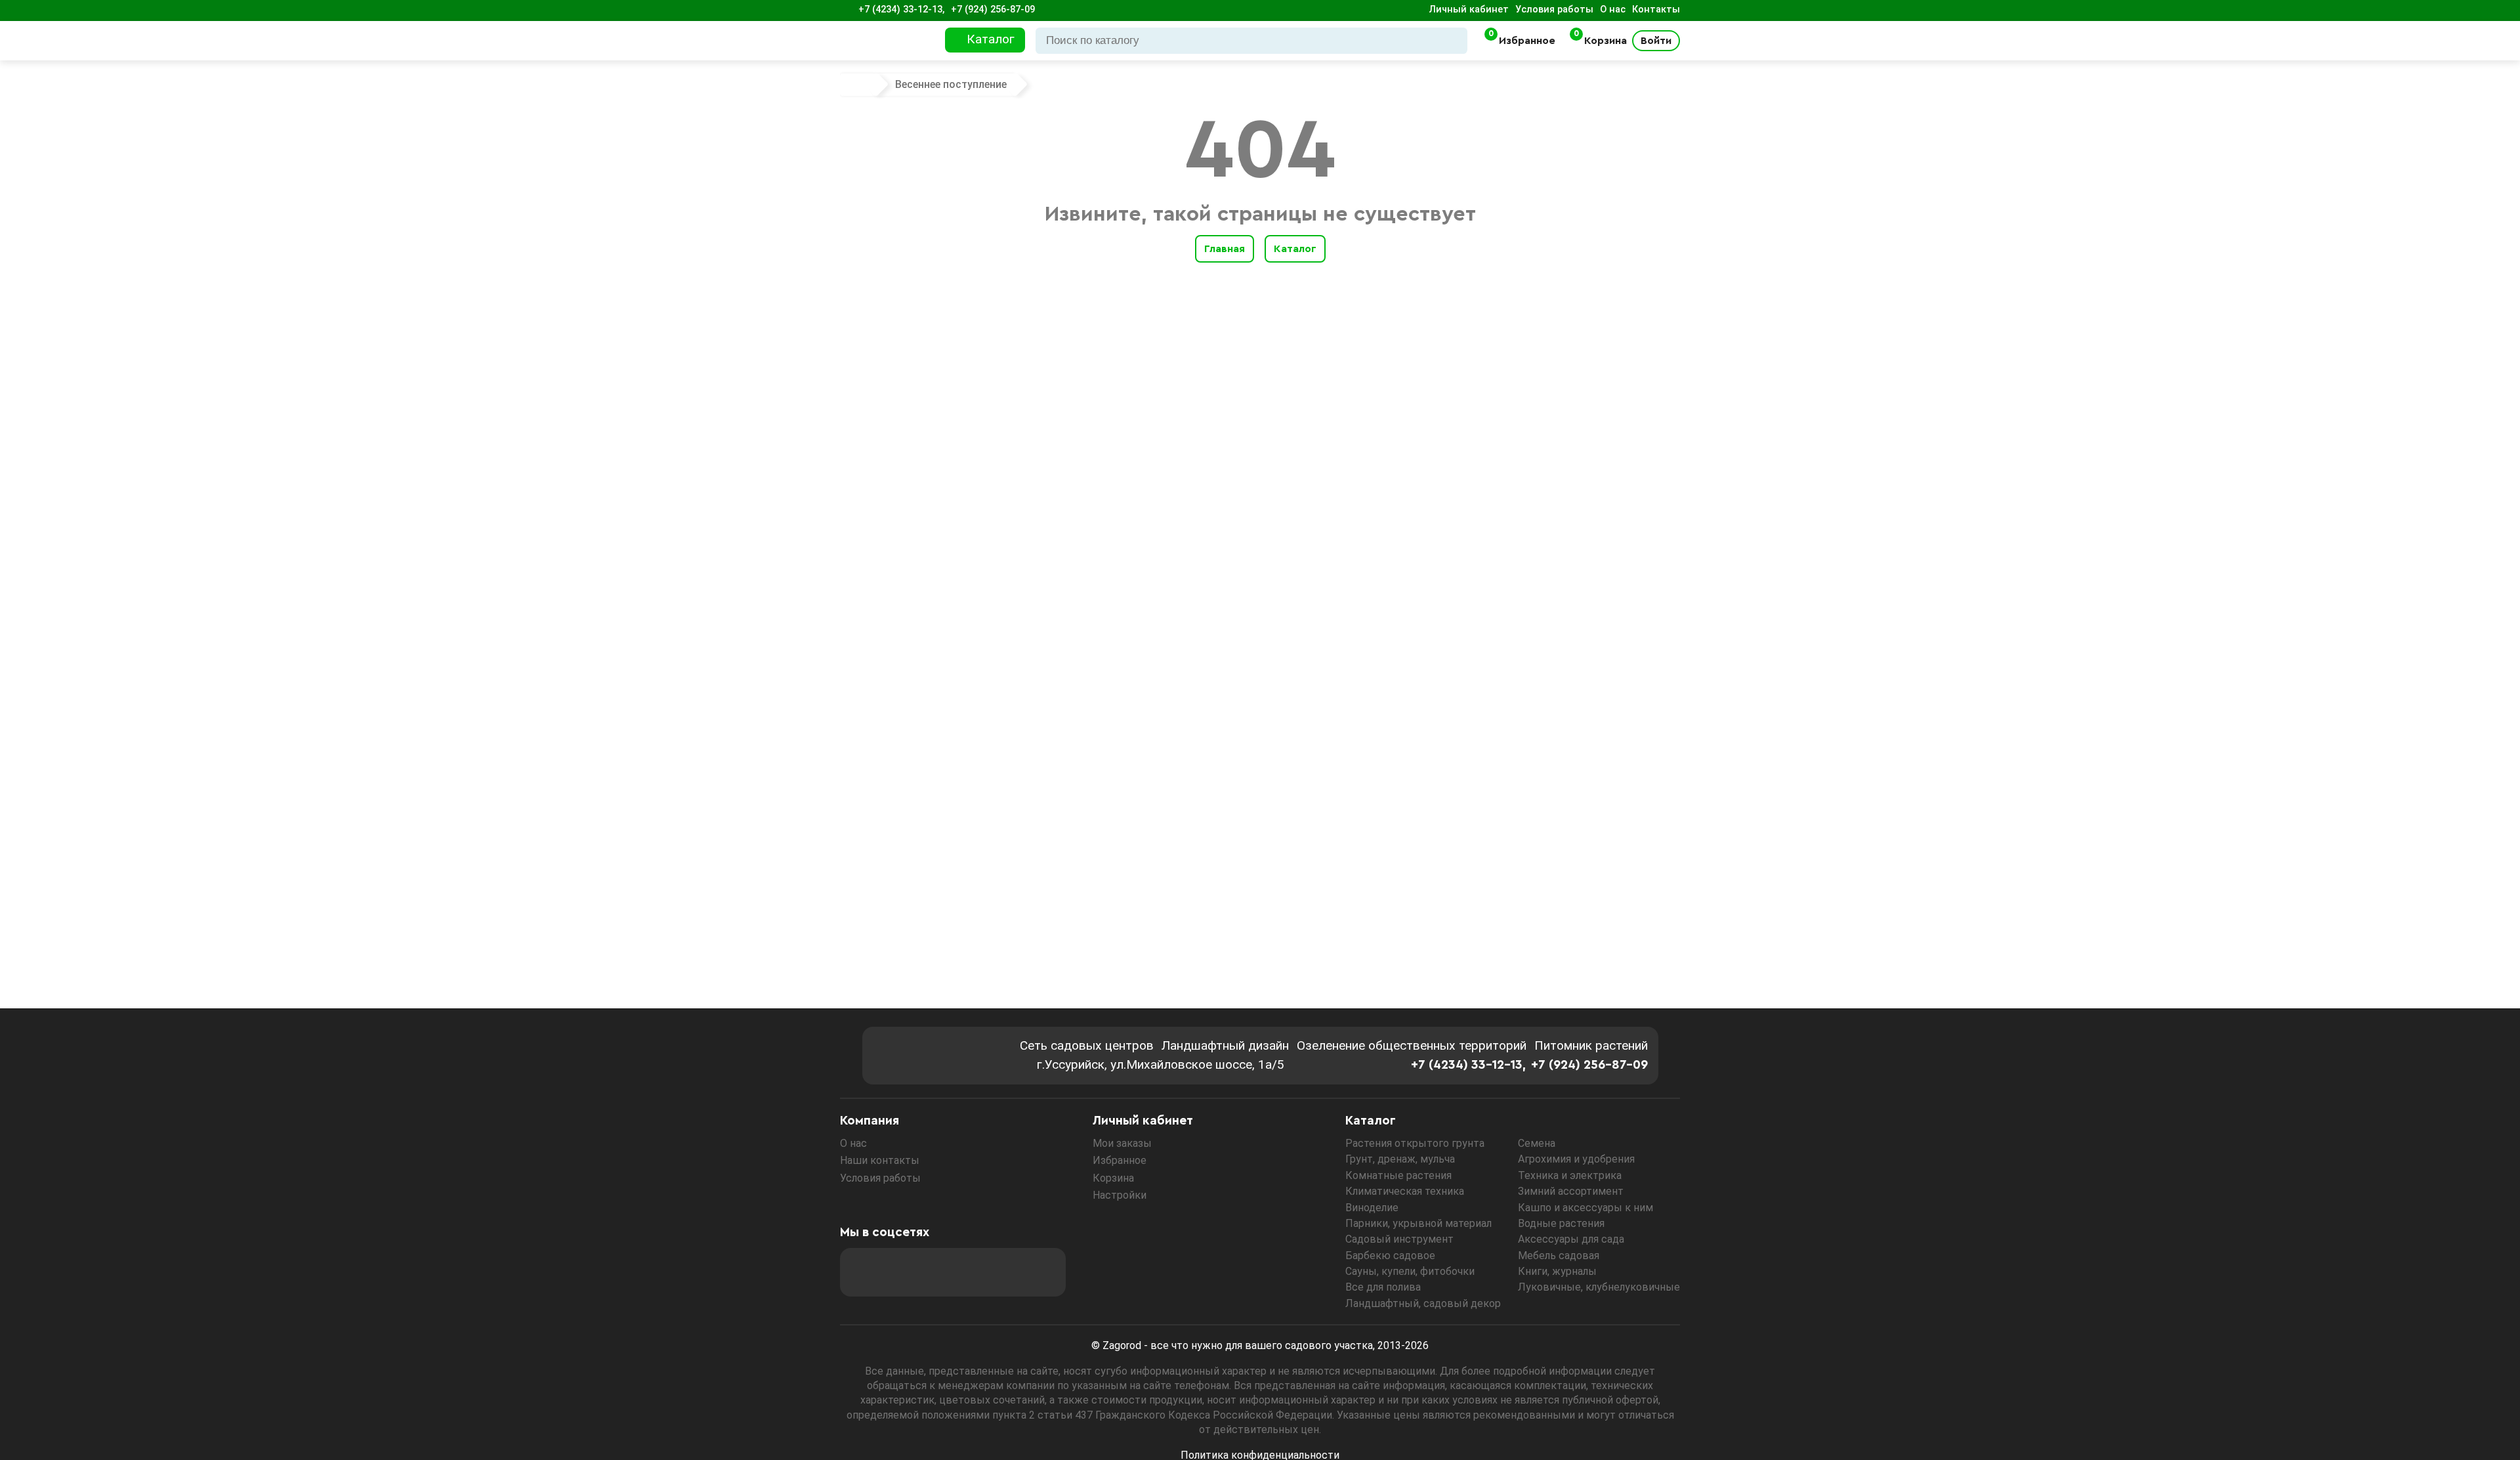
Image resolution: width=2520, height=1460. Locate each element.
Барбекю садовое (1390, 1256)
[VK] (971, 1272)
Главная (1225, 249)
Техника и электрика (1570, 1175)
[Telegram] (1041, 1272)
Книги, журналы (1557, 1271)
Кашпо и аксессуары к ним (1585, 1208)
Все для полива (1383, 1287)
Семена (1537, 1143)
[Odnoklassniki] (935, 1272)
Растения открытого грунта (1415, 1143)
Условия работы (1554, 10)
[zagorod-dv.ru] (889, 41)
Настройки (1120, 1195)
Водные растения (1561, 1223)
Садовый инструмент (1399, 1239)
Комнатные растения (1398, 1175)
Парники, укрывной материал (1418, 1223)
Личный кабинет (1469, 10)
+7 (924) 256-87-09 (993, 10)
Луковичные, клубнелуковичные (1599, 1287)
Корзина (1113, 1178)
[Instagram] (900, 1272)
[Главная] (860, 85)
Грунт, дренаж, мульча (1400, 1159)
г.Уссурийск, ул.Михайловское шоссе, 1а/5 (1161, 1064)
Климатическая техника (1405, 1191)
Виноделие (1372, 1208)
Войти (1656, 41)
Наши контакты (880, 1160)
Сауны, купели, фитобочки (1410, 1271)
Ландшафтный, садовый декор (1423, 1303)
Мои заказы (1122, 1143)
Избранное (1120, 1160)
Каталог (1295, 249)
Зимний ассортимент (1571, 1191)
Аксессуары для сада (1571, 1239)
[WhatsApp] (1006, 1272)
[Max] (864, 1272)
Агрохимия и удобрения (1576, 1159)
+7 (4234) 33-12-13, (901, 10)
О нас (1613, 10)
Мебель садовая (1559, 1256)
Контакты (1656, 10)
